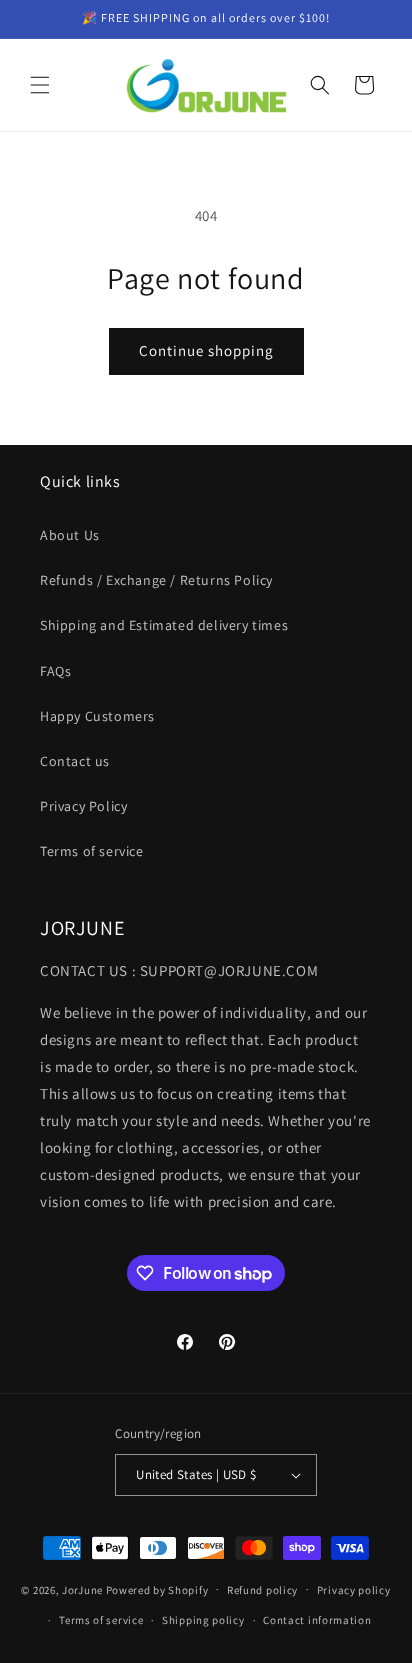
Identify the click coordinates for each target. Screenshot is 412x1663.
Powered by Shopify (157, 1589)
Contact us (75, 761)
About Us (70, 535)
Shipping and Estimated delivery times (164, 625)
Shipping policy (203, 1620)
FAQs (55, 671)
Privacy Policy (83, 806)
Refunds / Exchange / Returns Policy (156, 580)
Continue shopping (206, 350)
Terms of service (92, 851)
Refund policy (262, 1590)
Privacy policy (354, 1590)
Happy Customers (97, 716)
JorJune (82, 1589)
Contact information (317, 1620)
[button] (40, 85)
